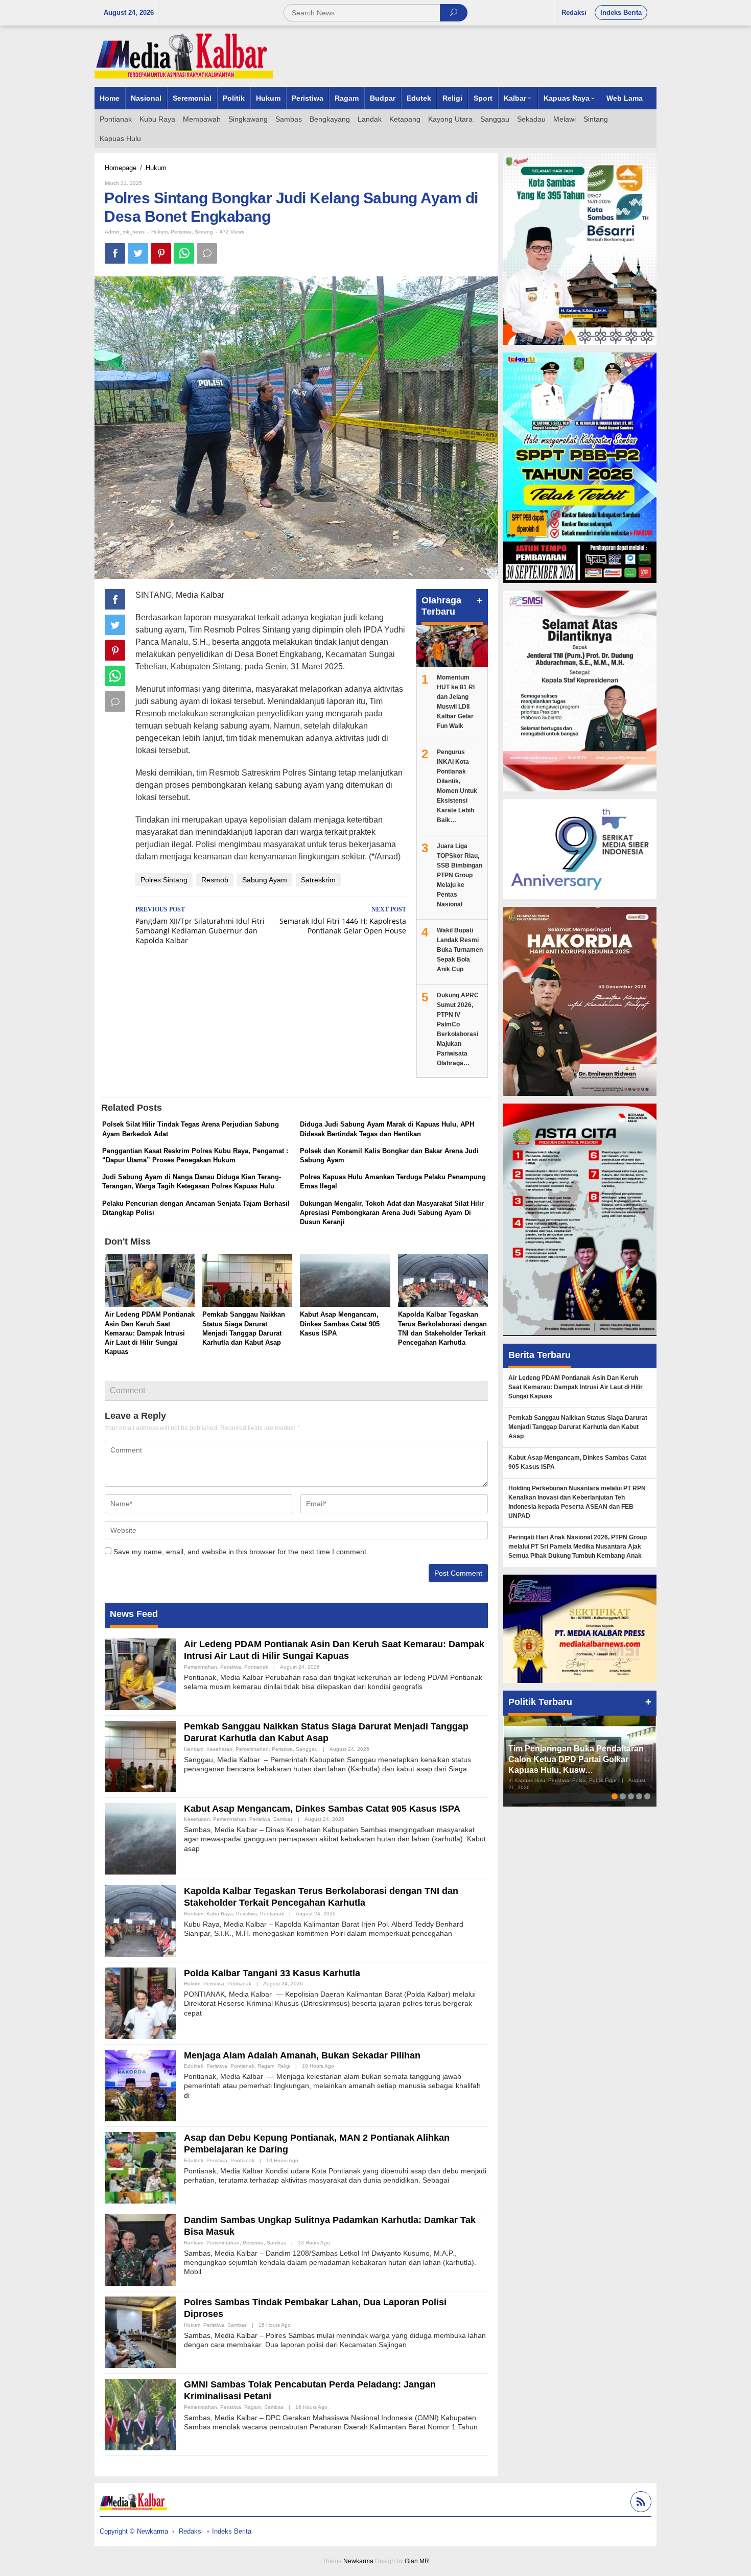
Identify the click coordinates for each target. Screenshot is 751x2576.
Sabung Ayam (265, 880)
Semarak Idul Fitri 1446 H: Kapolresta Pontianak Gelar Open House (343, 921)
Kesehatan (219, 1749)
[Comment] (207, 253)
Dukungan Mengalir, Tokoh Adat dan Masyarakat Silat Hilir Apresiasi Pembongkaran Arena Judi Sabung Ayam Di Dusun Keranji (392, 1213)
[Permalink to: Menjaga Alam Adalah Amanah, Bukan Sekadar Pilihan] (140, 2085)
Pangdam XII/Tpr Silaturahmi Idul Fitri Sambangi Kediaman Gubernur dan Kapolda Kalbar (200, 926)
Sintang (204, 232)
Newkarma (358, 2561)
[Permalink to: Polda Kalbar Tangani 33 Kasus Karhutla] (140, 2002)
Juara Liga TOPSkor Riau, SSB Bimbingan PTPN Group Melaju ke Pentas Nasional (460, 875)
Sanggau (307, 1749)
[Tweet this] (138, 253)
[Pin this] (161, 253)
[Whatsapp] (184, 253)
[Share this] (115, 253)
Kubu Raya (220, 1914)
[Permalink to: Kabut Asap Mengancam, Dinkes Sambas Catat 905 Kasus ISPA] (345, 1282)
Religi (284, 2066)
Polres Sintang (164, 880)
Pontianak (256, 1667)
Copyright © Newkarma (134, 2531)
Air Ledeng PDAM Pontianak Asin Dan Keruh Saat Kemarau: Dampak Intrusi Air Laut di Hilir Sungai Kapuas (150, 1333)
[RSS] (640, 2503)
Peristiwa (181, 232)
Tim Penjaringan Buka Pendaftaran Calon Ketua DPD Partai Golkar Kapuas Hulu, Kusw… (576, 1759)
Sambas (283, 1819)
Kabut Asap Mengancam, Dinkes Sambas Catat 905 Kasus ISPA (340, 1324)
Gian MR (417, 2561)
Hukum (159, 232)
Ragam (266, 2066)
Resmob (215, 880)
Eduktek (194, 2066)
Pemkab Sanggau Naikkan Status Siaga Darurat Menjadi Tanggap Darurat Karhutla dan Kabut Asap (578, 1427)
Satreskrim (318, 880)
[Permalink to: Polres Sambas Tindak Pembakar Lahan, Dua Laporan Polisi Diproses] (140, 2331)
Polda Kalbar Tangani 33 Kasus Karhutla (272, 1973)
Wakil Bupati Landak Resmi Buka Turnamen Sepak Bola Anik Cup (460, 950)
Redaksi (191, 2531)
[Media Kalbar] (184, 56)
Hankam (194, 1749)
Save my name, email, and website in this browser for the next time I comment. (241, 1552)
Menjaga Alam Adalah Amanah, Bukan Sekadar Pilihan (302, 2055)
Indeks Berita (232, 2531)
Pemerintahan (201, 1667)
